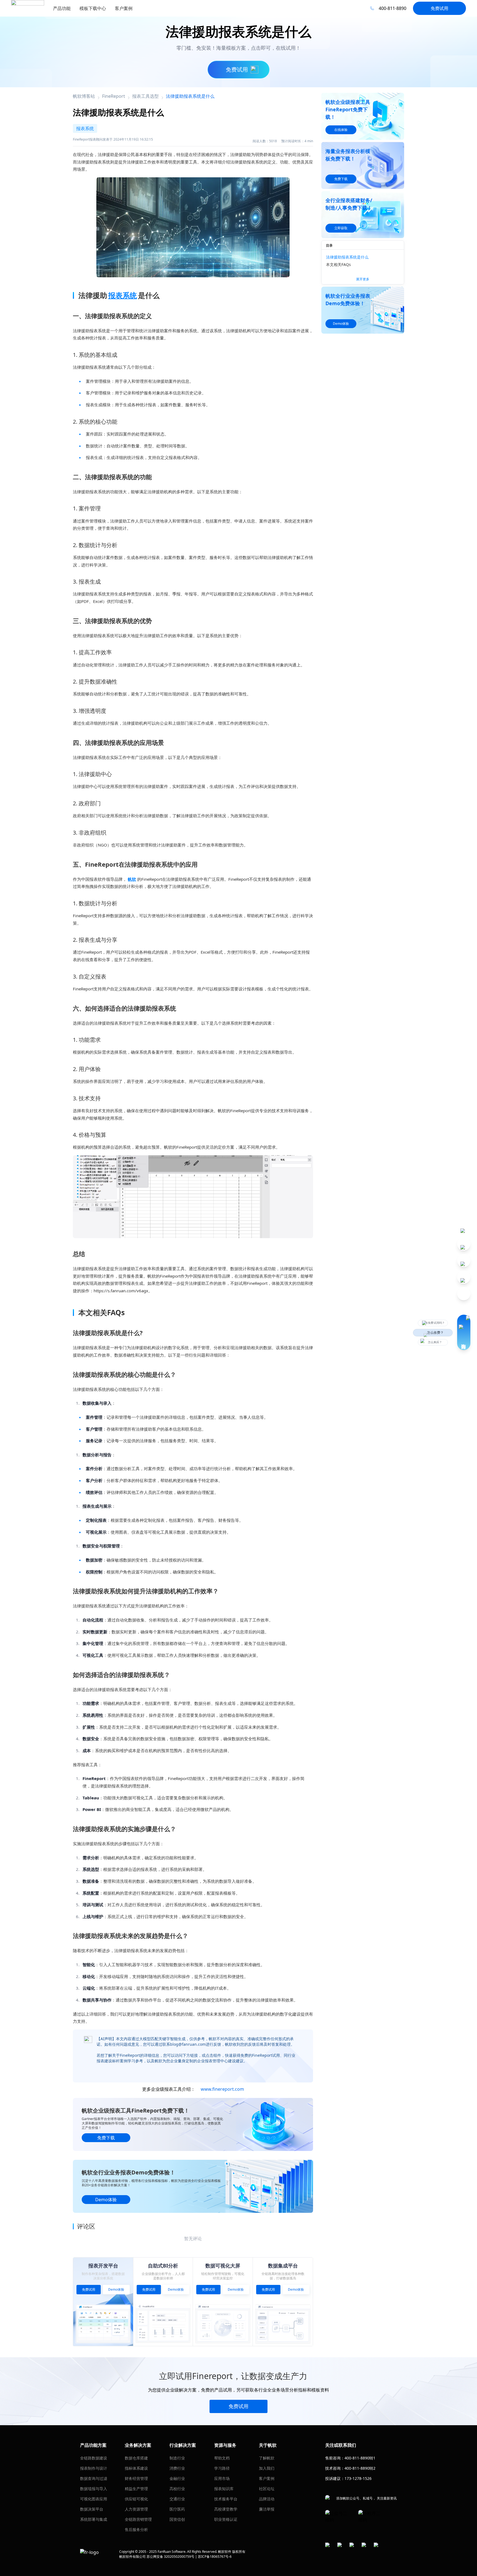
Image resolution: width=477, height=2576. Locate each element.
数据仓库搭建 (136, 2458)
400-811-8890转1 (360, 2458)
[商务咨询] (464, 1332)
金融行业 (177, 2478)
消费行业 (177, 2468)
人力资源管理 (136, 2509)
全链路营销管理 (138, 2519)
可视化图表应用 (94, 2499)
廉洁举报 (267, 2509)
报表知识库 (224, 2489)
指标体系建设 (136, 2468)
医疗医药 (177, 2509)
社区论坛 (267, 2489)
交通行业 (177, 2499)
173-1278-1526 (358, 2478)
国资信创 (177, 2519)
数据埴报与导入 (94, 2489)
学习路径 (222, 2468)
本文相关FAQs (338, 264)
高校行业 (177, 2489)
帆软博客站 (84, 96)
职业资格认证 (226, 2519)
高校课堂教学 (226, 2509)
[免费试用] (193, 1197)
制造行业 (177, 2458)
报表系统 (123, 295)
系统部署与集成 (94, 2519)
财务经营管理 (136, 2478)
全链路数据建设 (94, 2458)
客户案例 (267, 2478)
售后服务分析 (136, 2529)
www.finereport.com (222, 2089)
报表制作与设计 (94, 2468)
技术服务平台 (226, 2499)
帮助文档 (222, 2458)
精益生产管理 (136, 2489)
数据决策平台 (92, 2509)
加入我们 (267, 2468)
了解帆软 (267, 2458)
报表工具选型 (145, 96)
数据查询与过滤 (94, 2478)
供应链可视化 (136, 2499)
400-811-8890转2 (360, 2468)
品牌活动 (267, 2499)
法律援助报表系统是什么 (347, 257)
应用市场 (222, 2478)
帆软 (132, 879)
